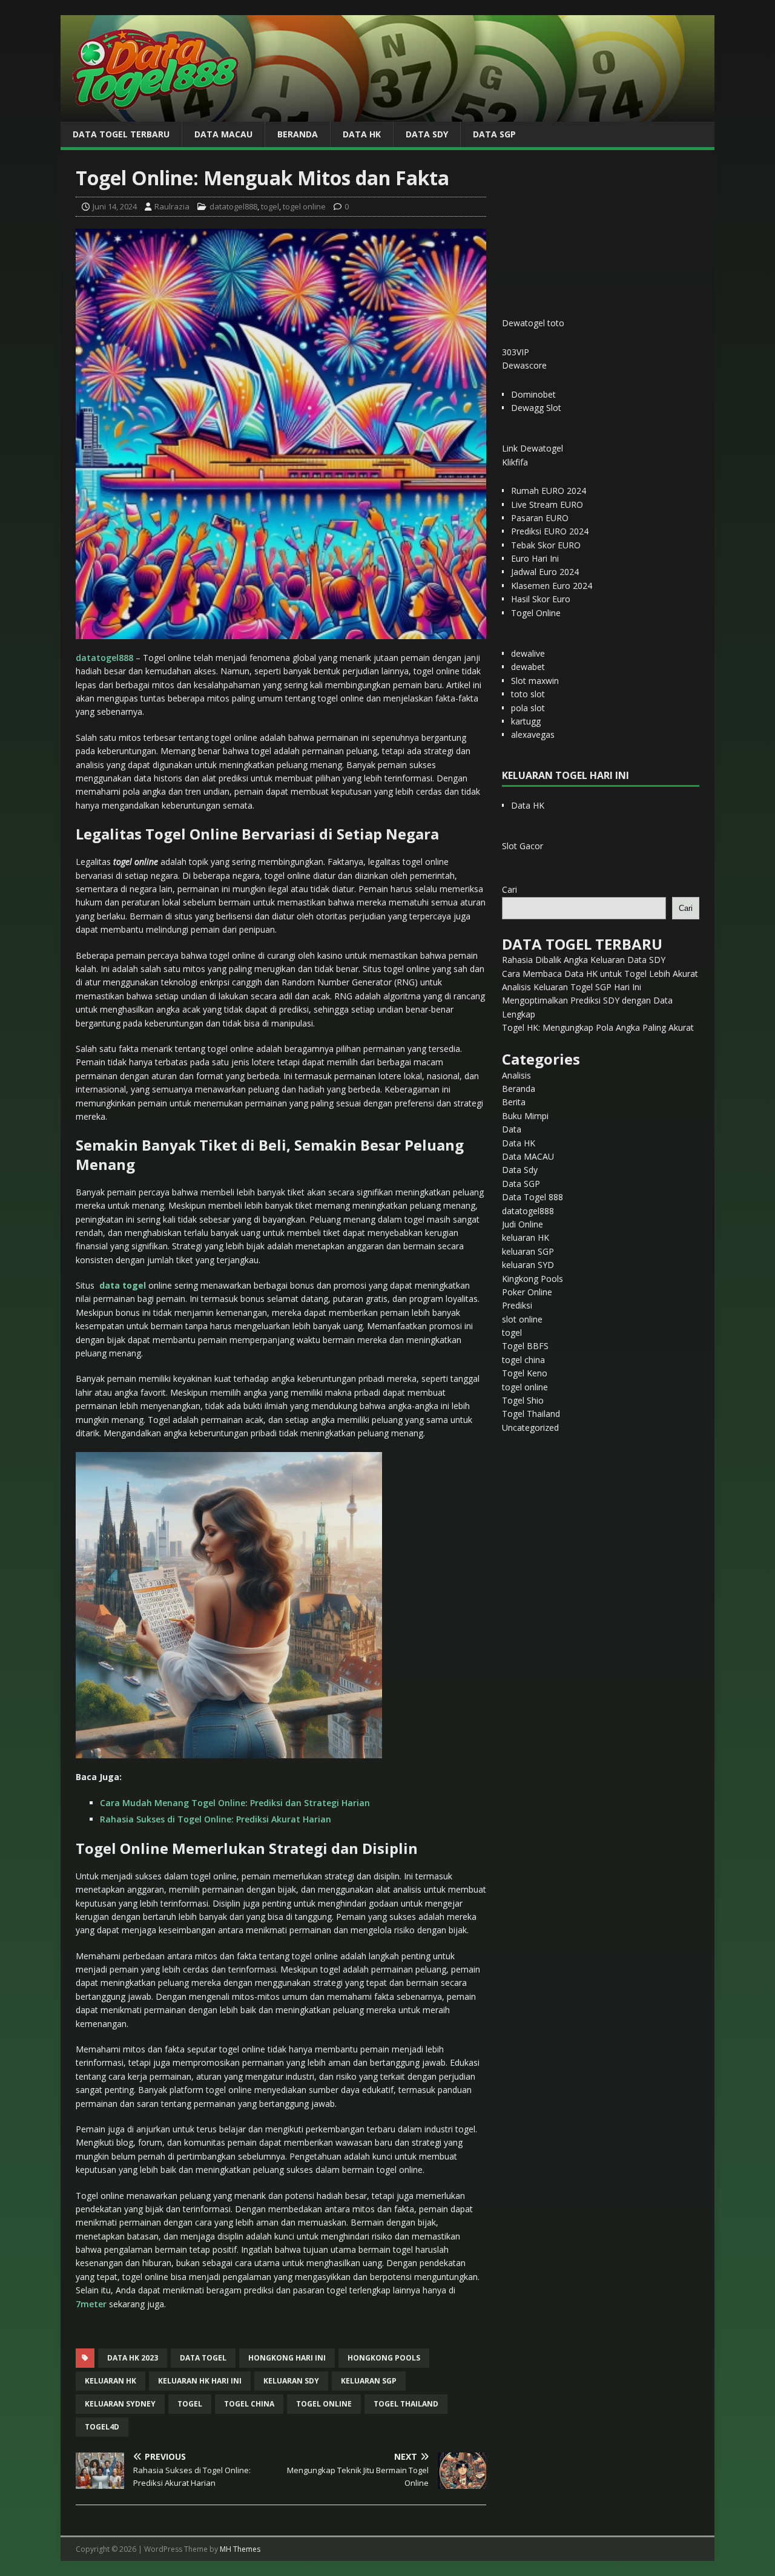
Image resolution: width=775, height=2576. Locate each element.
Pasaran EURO (540, 518)
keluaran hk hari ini (200, 2381)
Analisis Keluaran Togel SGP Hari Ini (572, 987)
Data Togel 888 (533, 1197)
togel (270, 206)
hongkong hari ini (287, 2358)
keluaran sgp (369, 2381)
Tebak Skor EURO (546, 545)
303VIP (516, 352)
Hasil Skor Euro (541, 599)
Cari (510, 889)
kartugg (526, 721)
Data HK (362, 134)
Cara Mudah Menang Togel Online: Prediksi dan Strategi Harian (235, 1803)
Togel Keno (525, 1373)
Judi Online (523, 1224)
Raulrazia (172, 206)
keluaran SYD (528, 1265)
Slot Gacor (523, 846)
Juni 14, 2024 (115, 206)
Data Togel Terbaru (121, 134)
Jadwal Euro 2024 (545, 572)
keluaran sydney (120, 2404)
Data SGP (494, 134)
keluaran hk (110, 2381)
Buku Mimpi (525, 1116)
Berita (514, 1102)
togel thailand (406, 2404)
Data (512, 1129)
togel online (304, 206)
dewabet (528, 667)
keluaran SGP (528, 1251)
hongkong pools (384, 2358)
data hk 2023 (133, 2358)
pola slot (528, 708)
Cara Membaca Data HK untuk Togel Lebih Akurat (600, 974)
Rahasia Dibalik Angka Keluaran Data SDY (584, 960)
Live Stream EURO (547, 504)
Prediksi (517, 1305)
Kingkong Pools (533, 1279)
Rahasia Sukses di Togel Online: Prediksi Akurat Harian (216, 1819)
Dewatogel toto (533, 323)
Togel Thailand (531, 1414)
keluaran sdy (291, 2381)
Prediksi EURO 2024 (550, 531)
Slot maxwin (535, 681)
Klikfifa (515, 462)
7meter (91, 2304)
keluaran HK (526, 1237)
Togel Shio (523, 1400)
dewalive (528, 653)
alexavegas (533, 734)
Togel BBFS (525, 1346)
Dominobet (533, 394)
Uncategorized (530, 1428)
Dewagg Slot (536, 408)
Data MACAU (223, 134)
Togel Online (536, 613)
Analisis (516, 1075)
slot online (522, 1319)
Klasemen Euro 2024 (552, 586)
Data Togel (203, 2358)
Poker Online (527, 1292)
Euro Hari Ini (535, 558)
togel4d (102, 2427)
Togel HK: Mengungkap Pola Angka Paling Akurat (598, 1027)
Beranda (298, 134)
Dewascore (524, 365)
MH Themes (240, 2549)
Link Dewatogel (533, 448)
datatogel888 (233, 206)
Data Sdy (427, 134)
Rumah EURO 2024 (549, 491)
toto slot (528, 694)
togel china (249, 2404)
